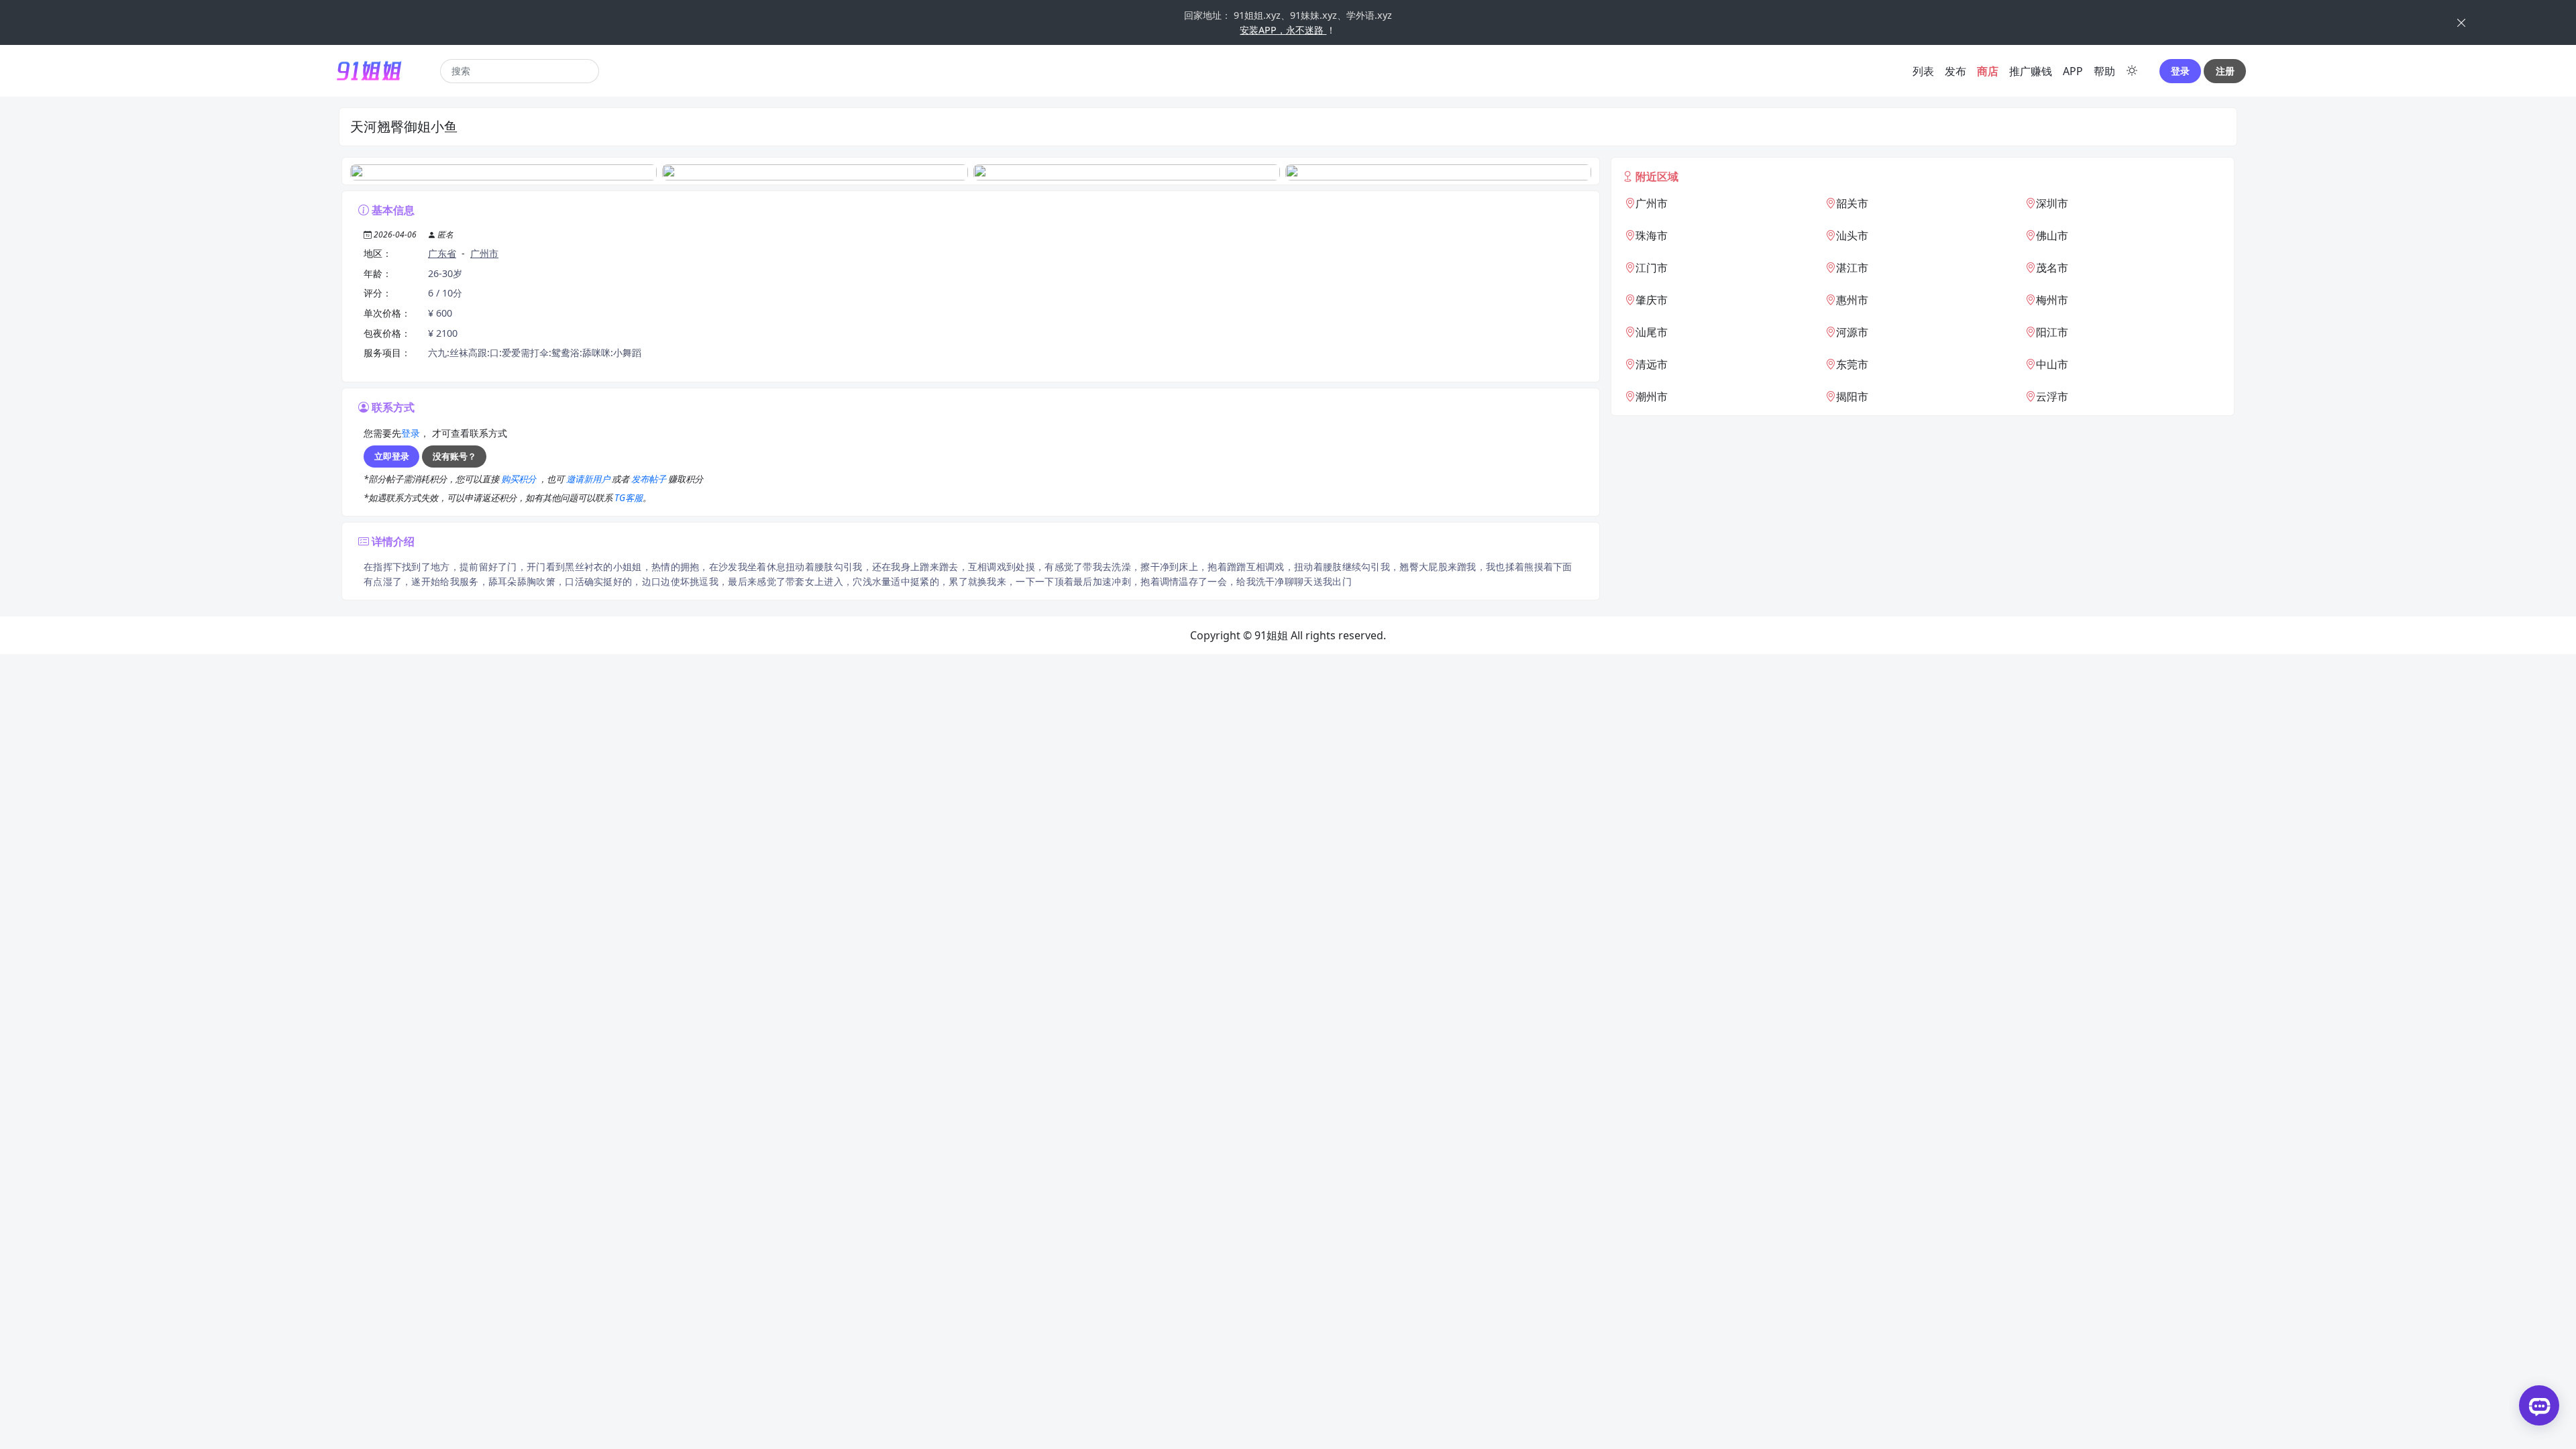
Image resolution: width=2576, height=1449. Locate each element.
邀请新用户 (589, 479)
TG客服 (629, 498)
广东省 (442, 253)
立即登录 (392, 456)
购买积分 (520, 479)
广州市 (484, 253)
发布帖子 (650, 479)
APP (2073, 71)
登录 (2180, 71)
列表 (1923, 71)
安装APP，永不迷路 (1283, 30)
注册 (2225, 71)
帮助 (2104, 71)
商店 (1988, 71)
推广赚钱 (2031, 71)
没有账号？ (454, 456)
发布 (1955, 71)
